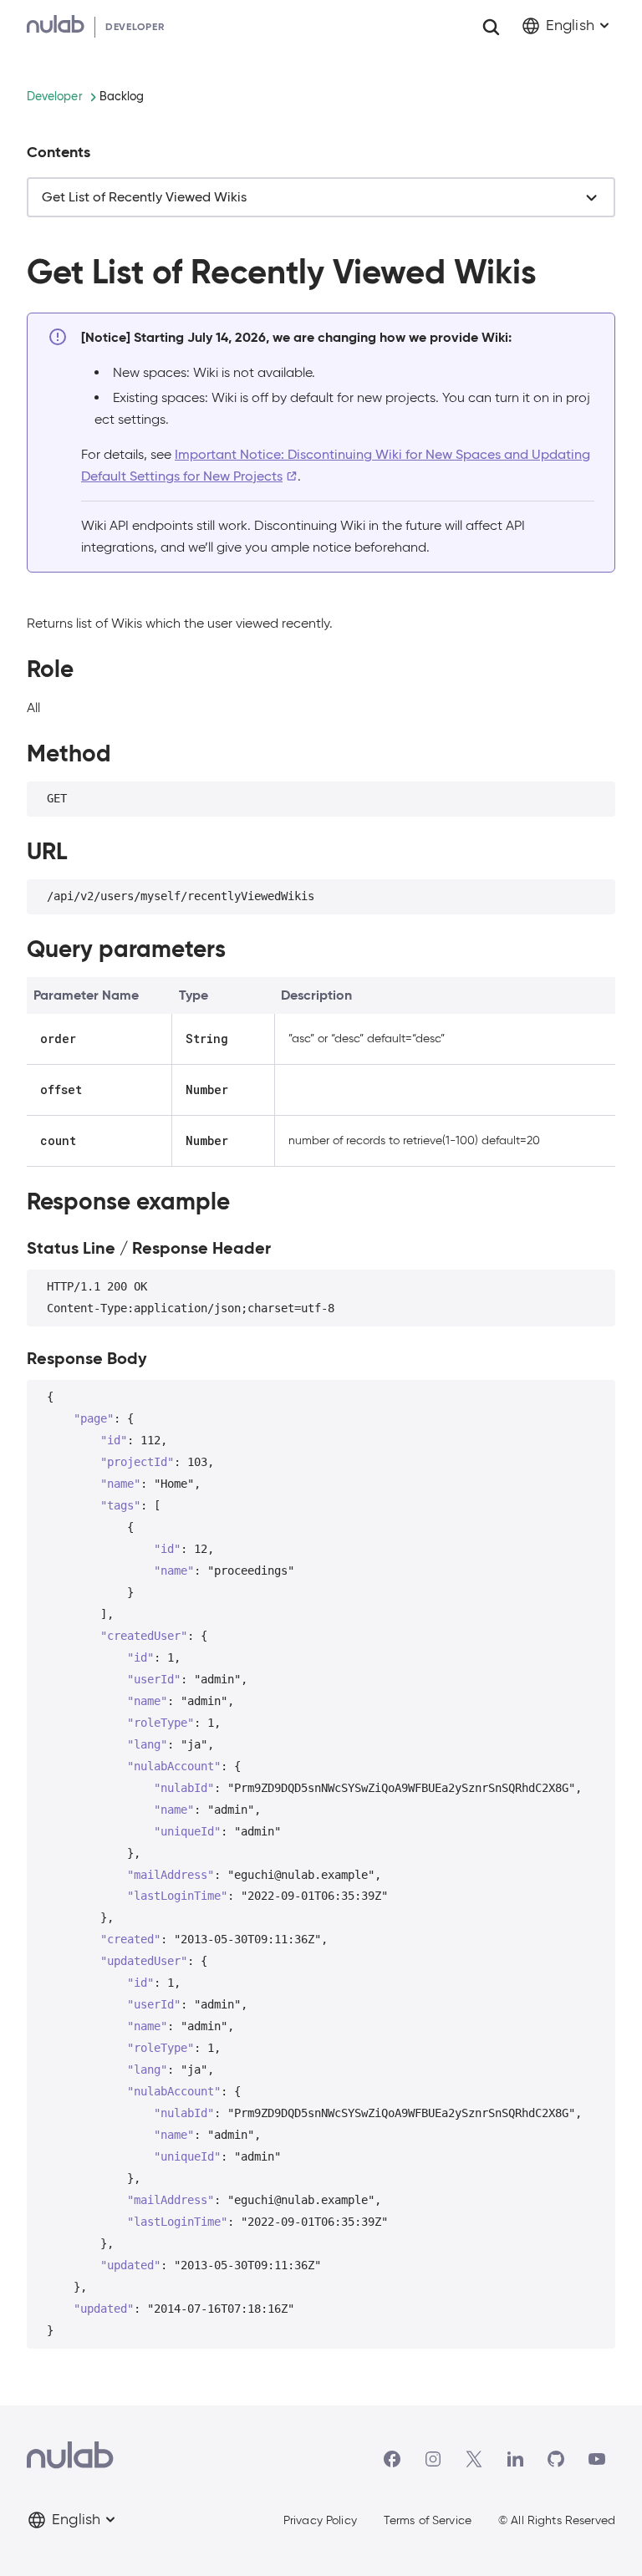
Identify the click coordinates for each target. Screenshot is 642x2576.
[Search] (491, 27)
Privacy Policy (320, 2525)
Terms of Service (428, 2525)
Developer (55, 96)
